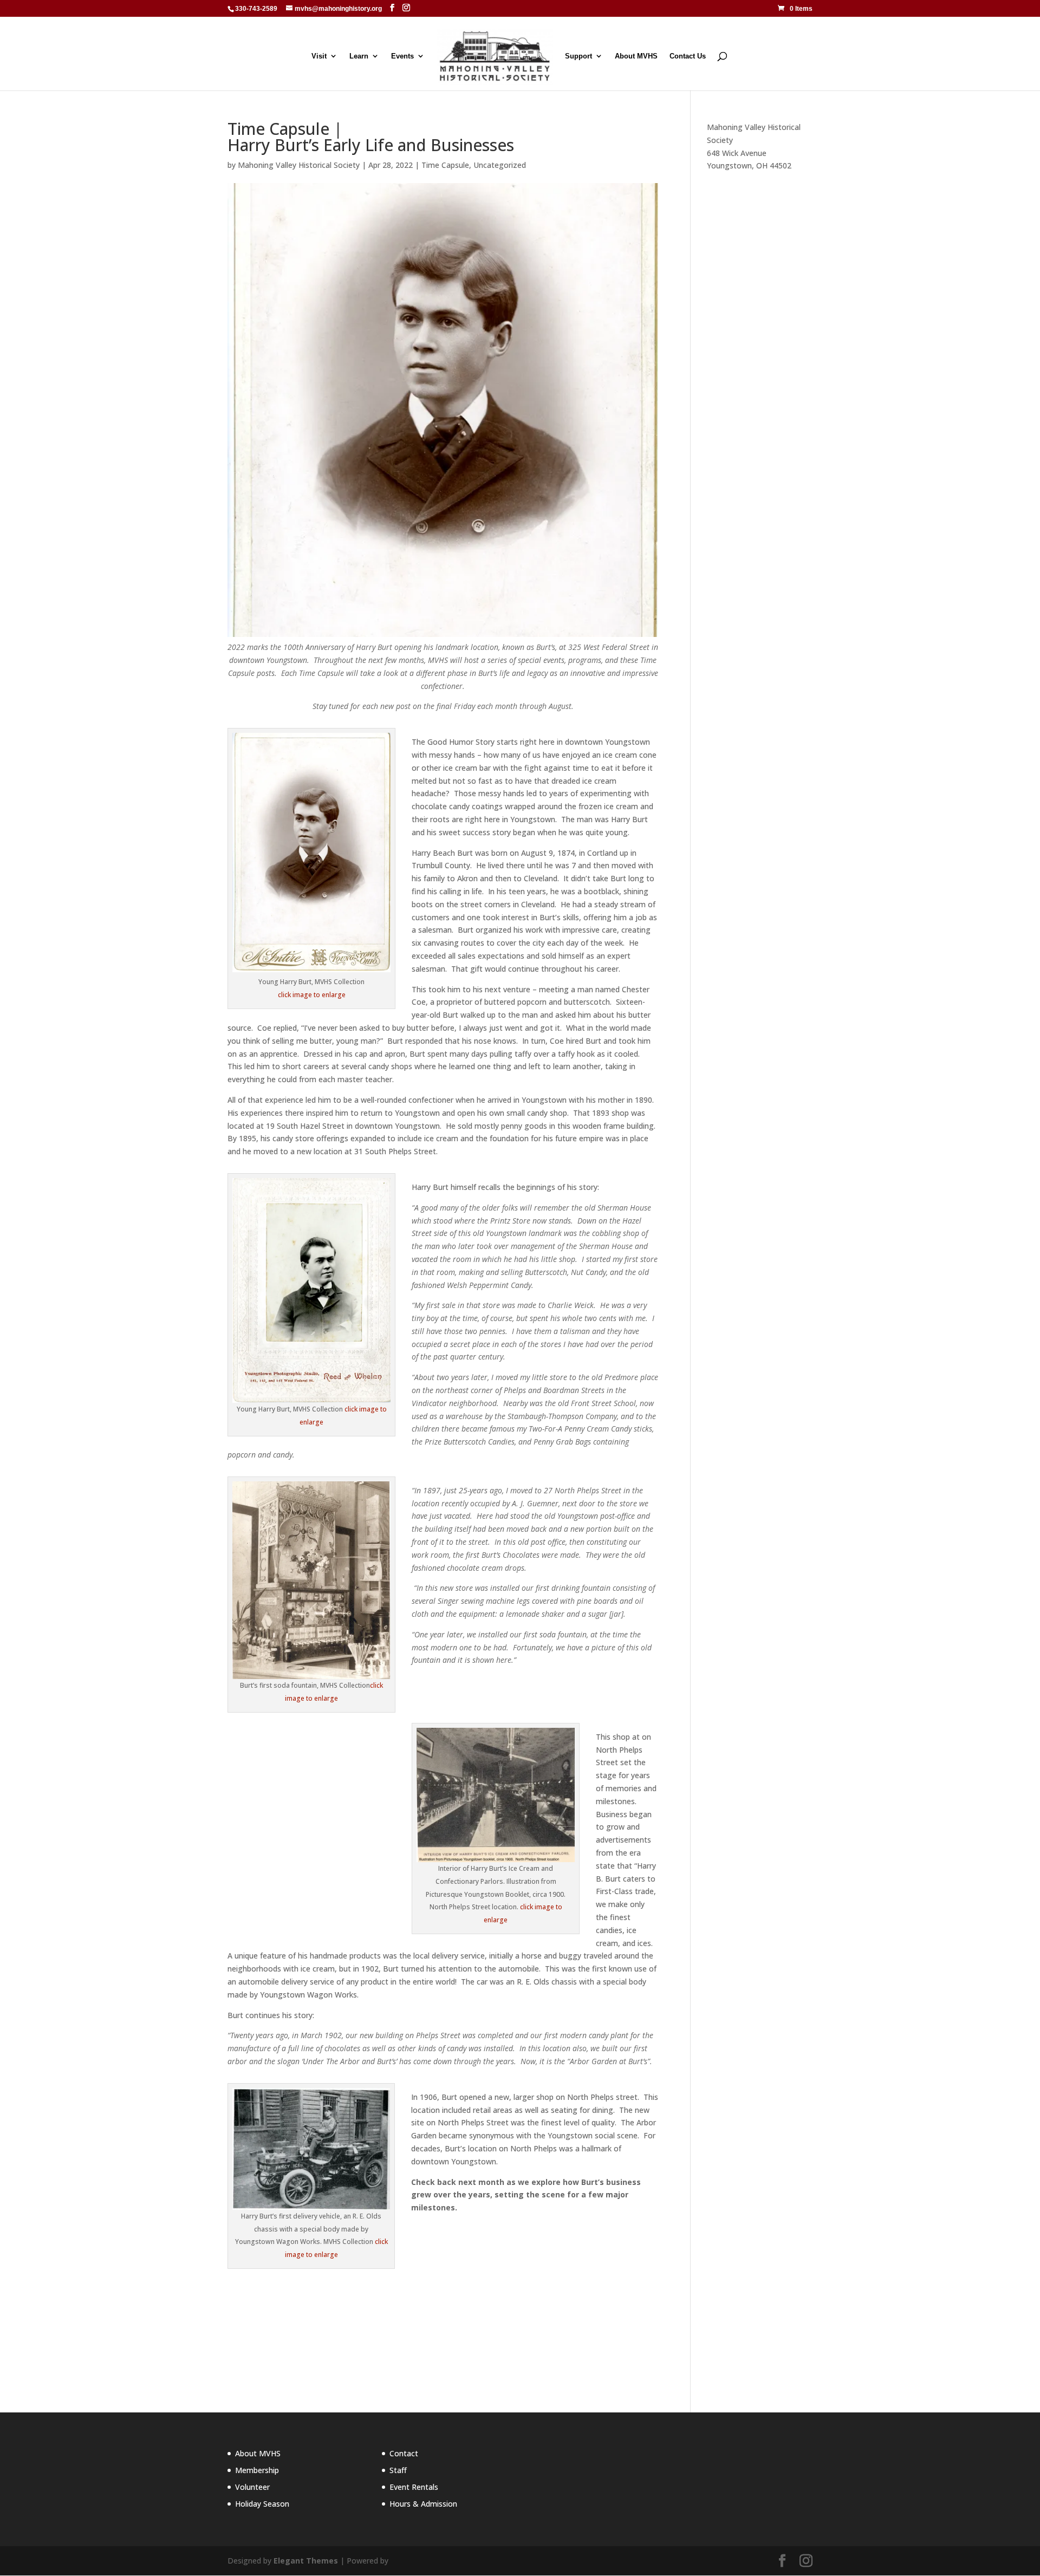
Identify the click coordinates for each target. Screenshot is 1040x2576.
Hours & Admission (423, 2504)
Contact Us (688, 56)
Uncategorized (500, 165)
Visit (319, 56)
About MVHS (636, 56)
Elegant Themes (306, 2561)
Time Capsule (445, 165)
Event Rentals (414, 2487)
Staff (398, 2470)
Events (402, 56)
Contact (404, 2453)
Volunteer (252, 2487)
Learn (359, 56)
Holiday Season (262, 2504)
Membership (257, 2470)
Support (578, 56)
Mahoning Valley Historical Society (299, 165)
